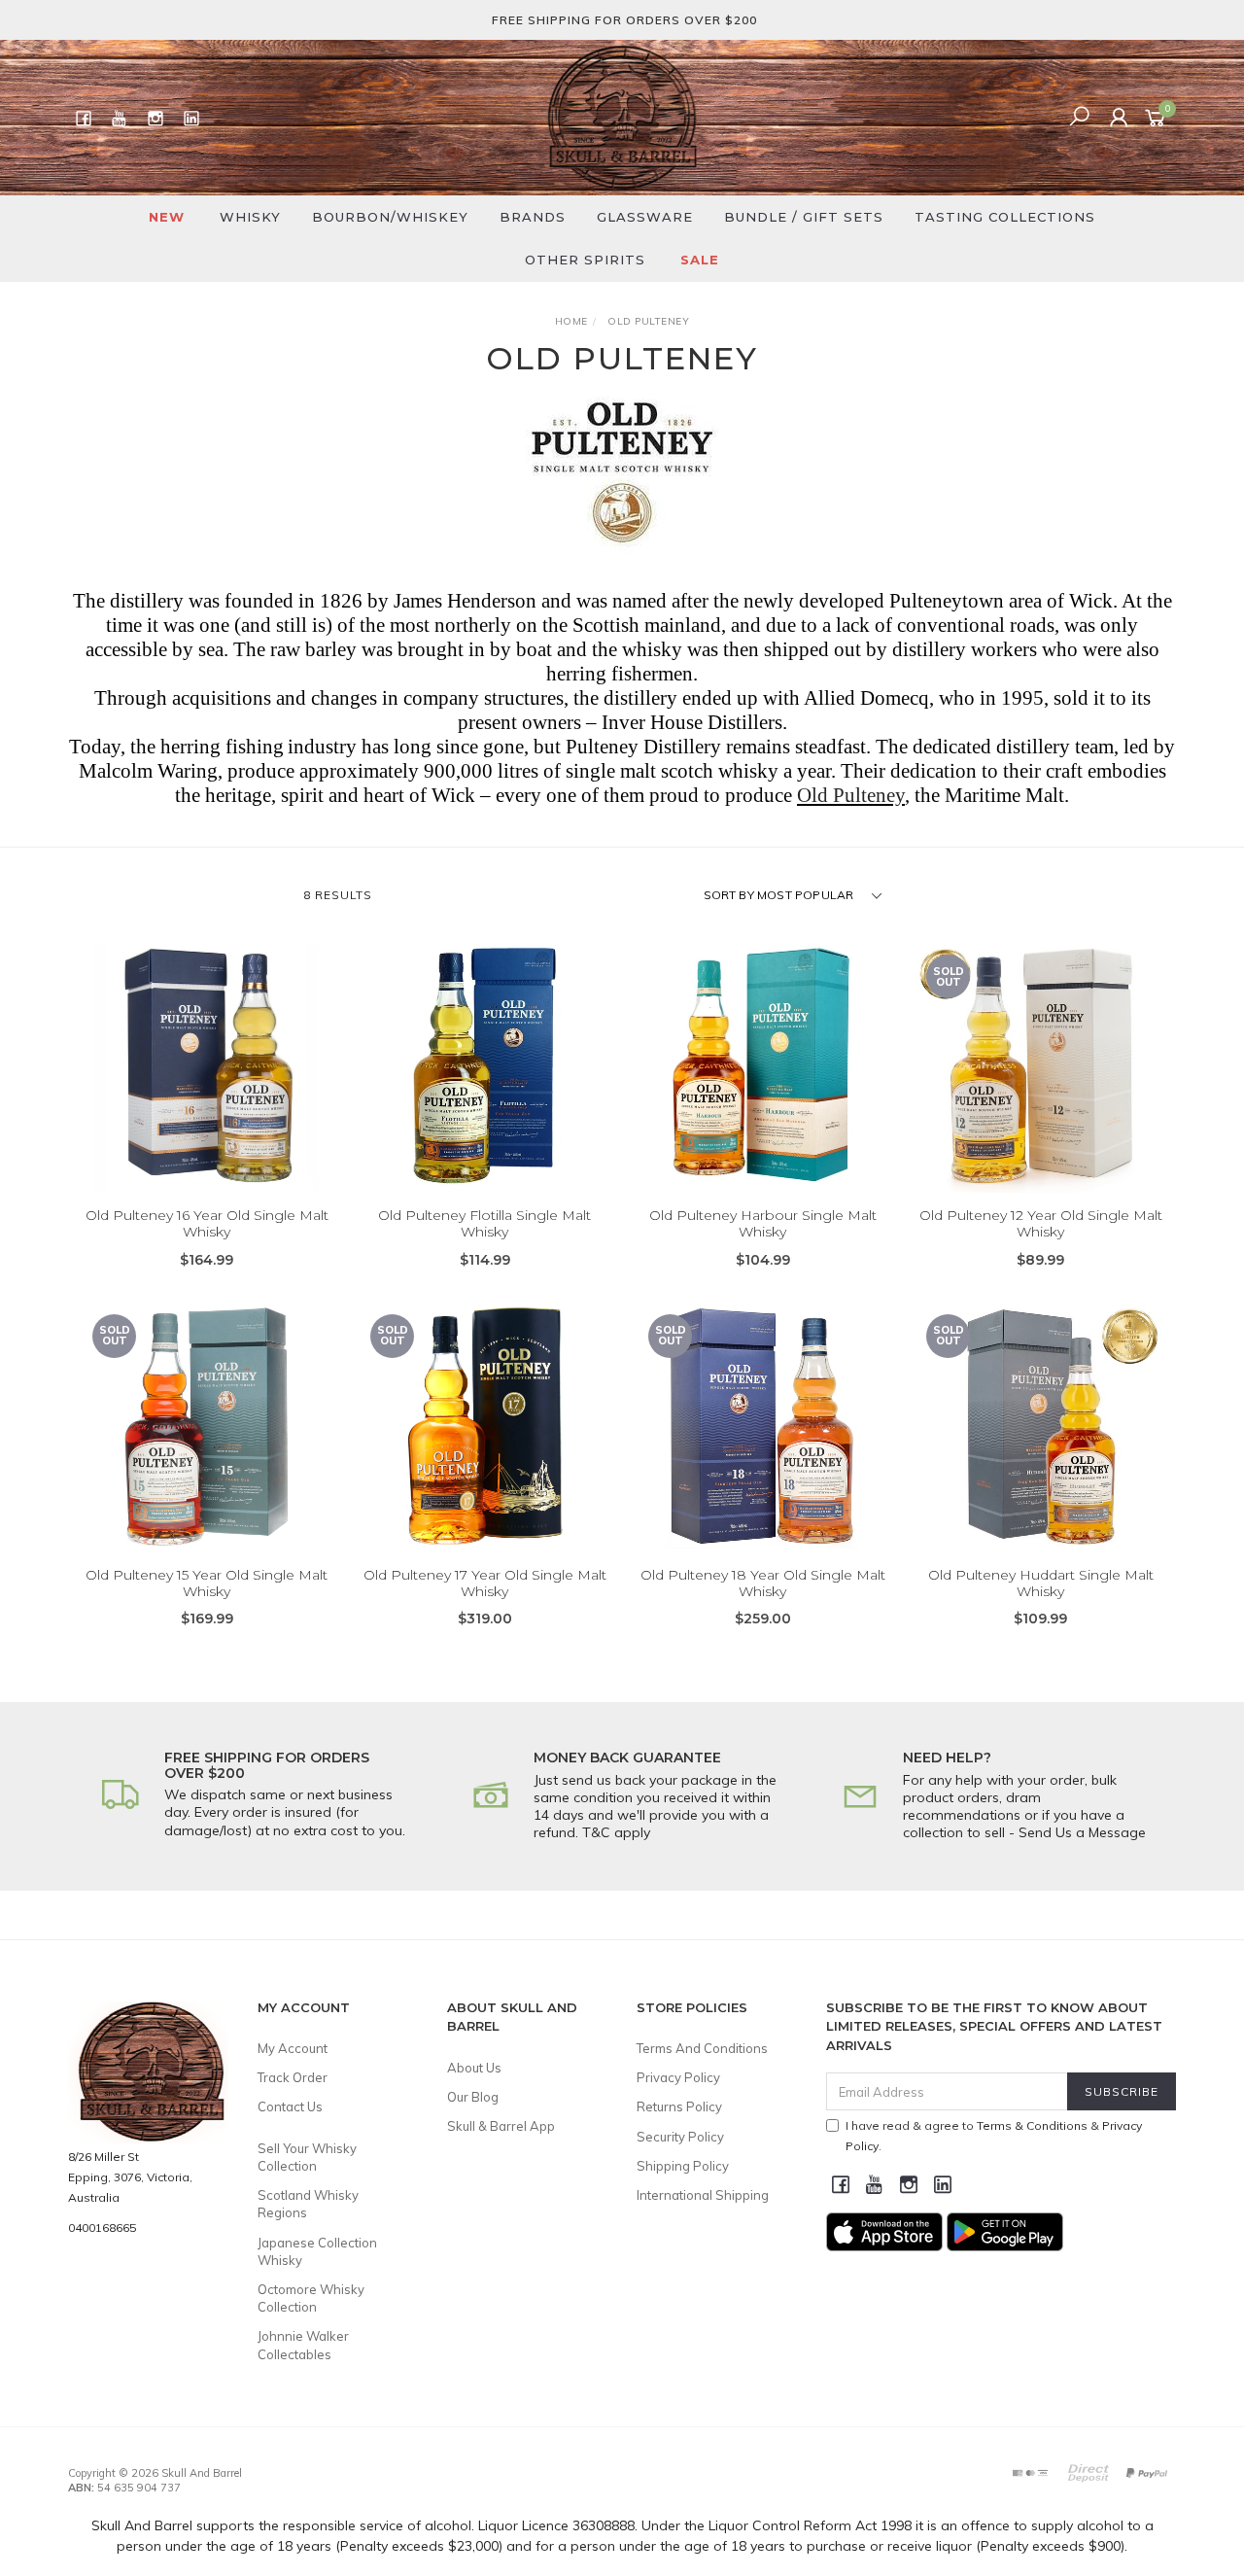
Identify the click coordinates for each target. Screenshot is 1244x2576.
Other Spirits (585, 260)
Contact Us (290, 2106)
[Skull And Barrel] (622, 117)
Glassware (645, 217)
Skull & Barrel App (501, 2126)
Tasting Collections (1005, 217)
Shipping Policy (683, 2166)
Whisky (250, 217)
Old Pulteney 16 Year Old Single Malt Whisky (207, 1223)
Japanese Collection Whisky (317, 2251)
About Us (474, 2068)
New (167, 217)
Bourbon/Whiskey (390, 217)
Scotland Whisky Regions (308, 2204)
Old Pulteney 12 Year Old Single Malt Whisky (1041, 1223)
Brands (533, 217)
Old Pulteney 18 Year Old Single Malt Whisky (763, 1583)
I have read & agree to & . (994, 2136)
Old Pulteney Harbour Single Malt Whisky (763, 1223)
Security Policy (680, 2137)
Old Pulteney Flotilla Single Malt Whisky (484, 1223)
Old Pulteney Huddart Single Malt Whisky (1041, 1583)
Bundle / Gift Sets (804, 217)
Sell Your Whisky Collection (307, 2157)
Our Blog (473, 2097)
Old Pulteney (851, 795)
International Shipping (703, 2195)
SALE (700, 260)
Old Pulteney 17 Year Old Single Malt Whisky (485, 1583)
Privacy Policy (678, 2077)
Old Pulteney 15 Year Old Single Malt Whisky (207, 1583)
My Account (293, 2048)
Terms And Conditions (702, 2048)
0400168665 (102, 2228)
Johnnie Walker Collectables (303, 2345)
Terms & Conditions (1032, 2125)
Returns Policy (679, 2106)
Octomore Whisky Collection (311, 2298)
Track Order (293, 2077)
